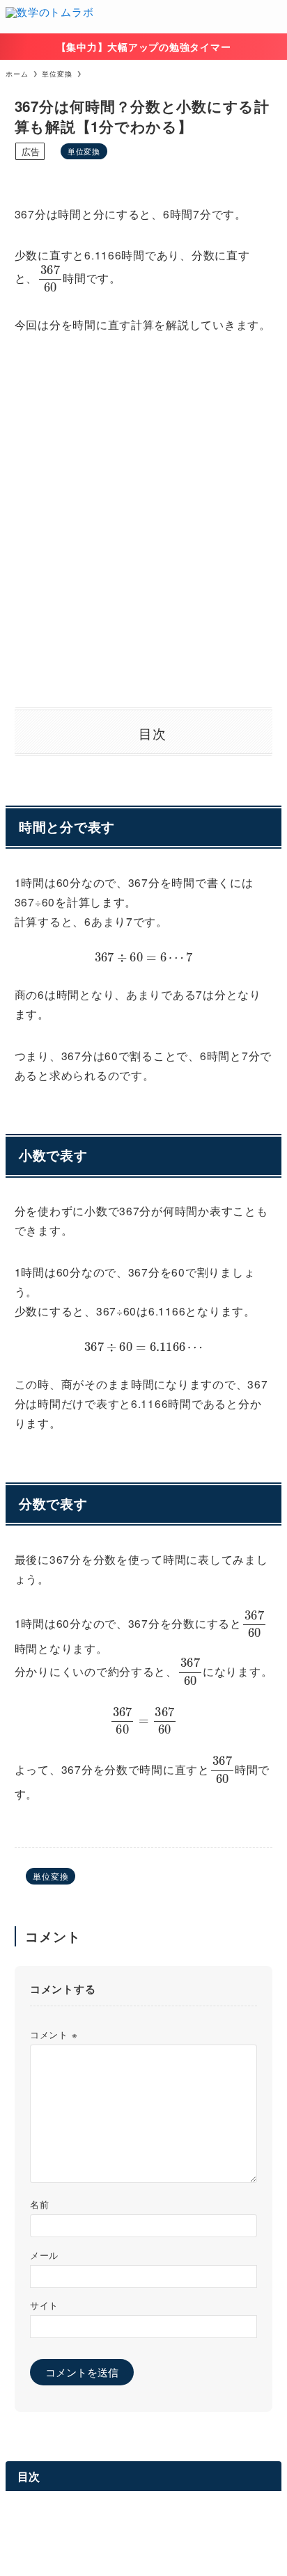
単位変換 (84, 151)
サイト (44, 2305)
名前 (39, 2204)
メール (44, 2255)
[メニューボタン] (270, 17)
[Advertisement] (143, 521)
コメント (54, 2034)
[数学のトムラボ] (49, 17)
